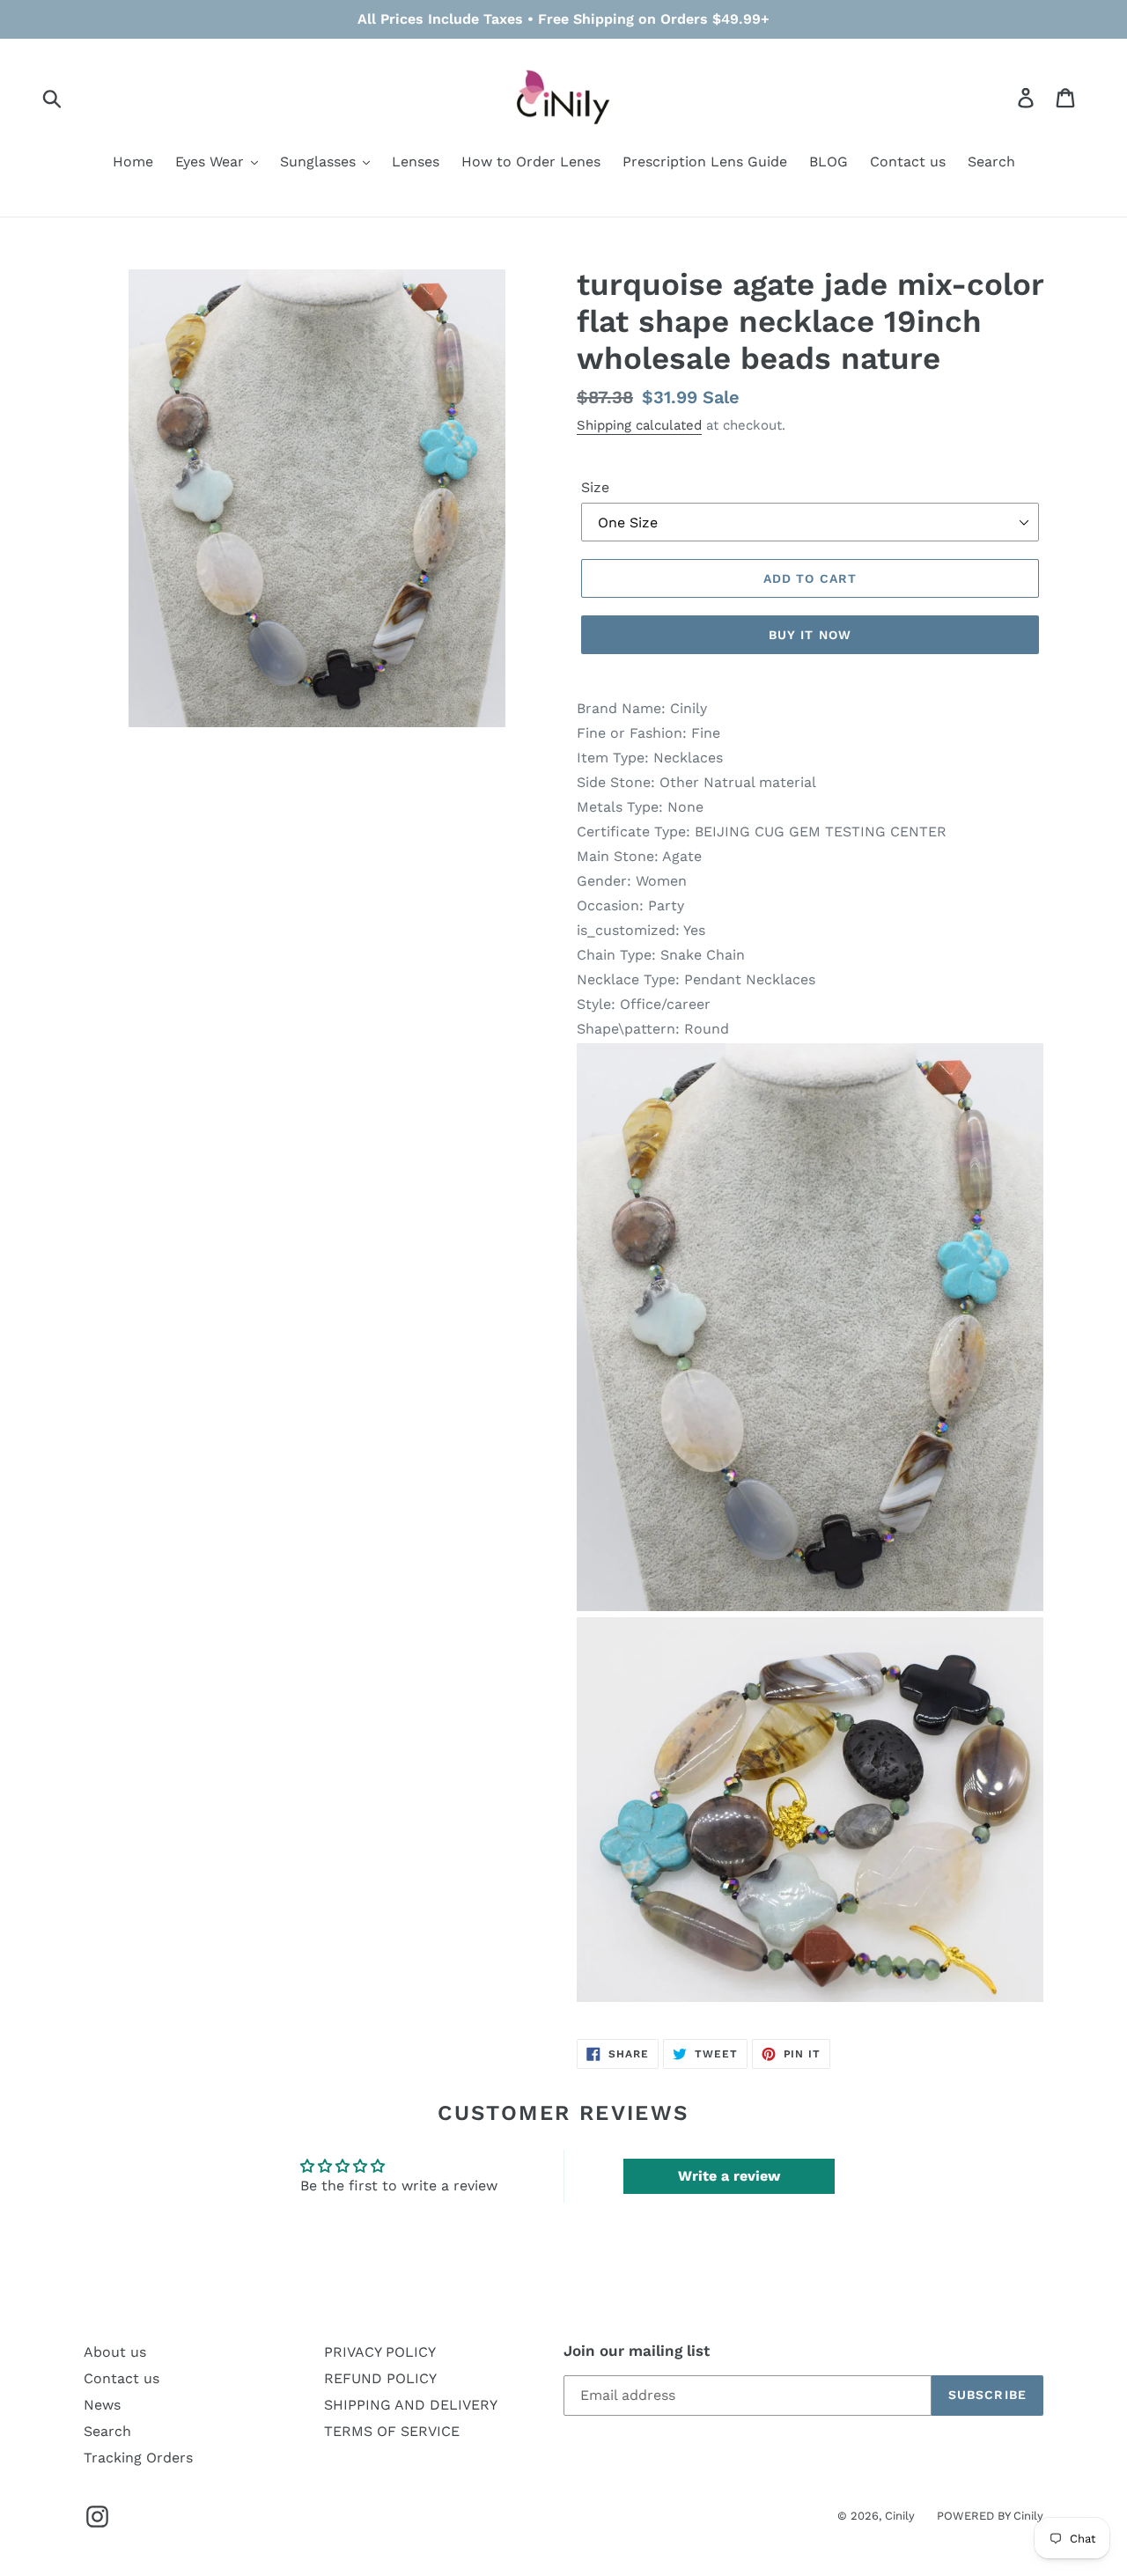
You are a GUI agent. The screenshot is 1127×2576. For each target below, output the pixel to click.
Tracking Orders (138, 2458)
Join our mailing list (637, 2351)
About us (115, 2352)
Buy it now (810, 635)
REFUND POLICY (380, 2378)
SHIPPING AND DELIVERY (411, 2405)
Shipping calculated (639, 425)
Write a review (729, 2176)
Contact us (122, 2378)
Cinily (900, 2516)
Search (107, 2431)
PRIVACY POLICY (380, 2352)
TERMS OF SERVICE (392, 2431)
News (102, 2405)
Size (595, 487)
